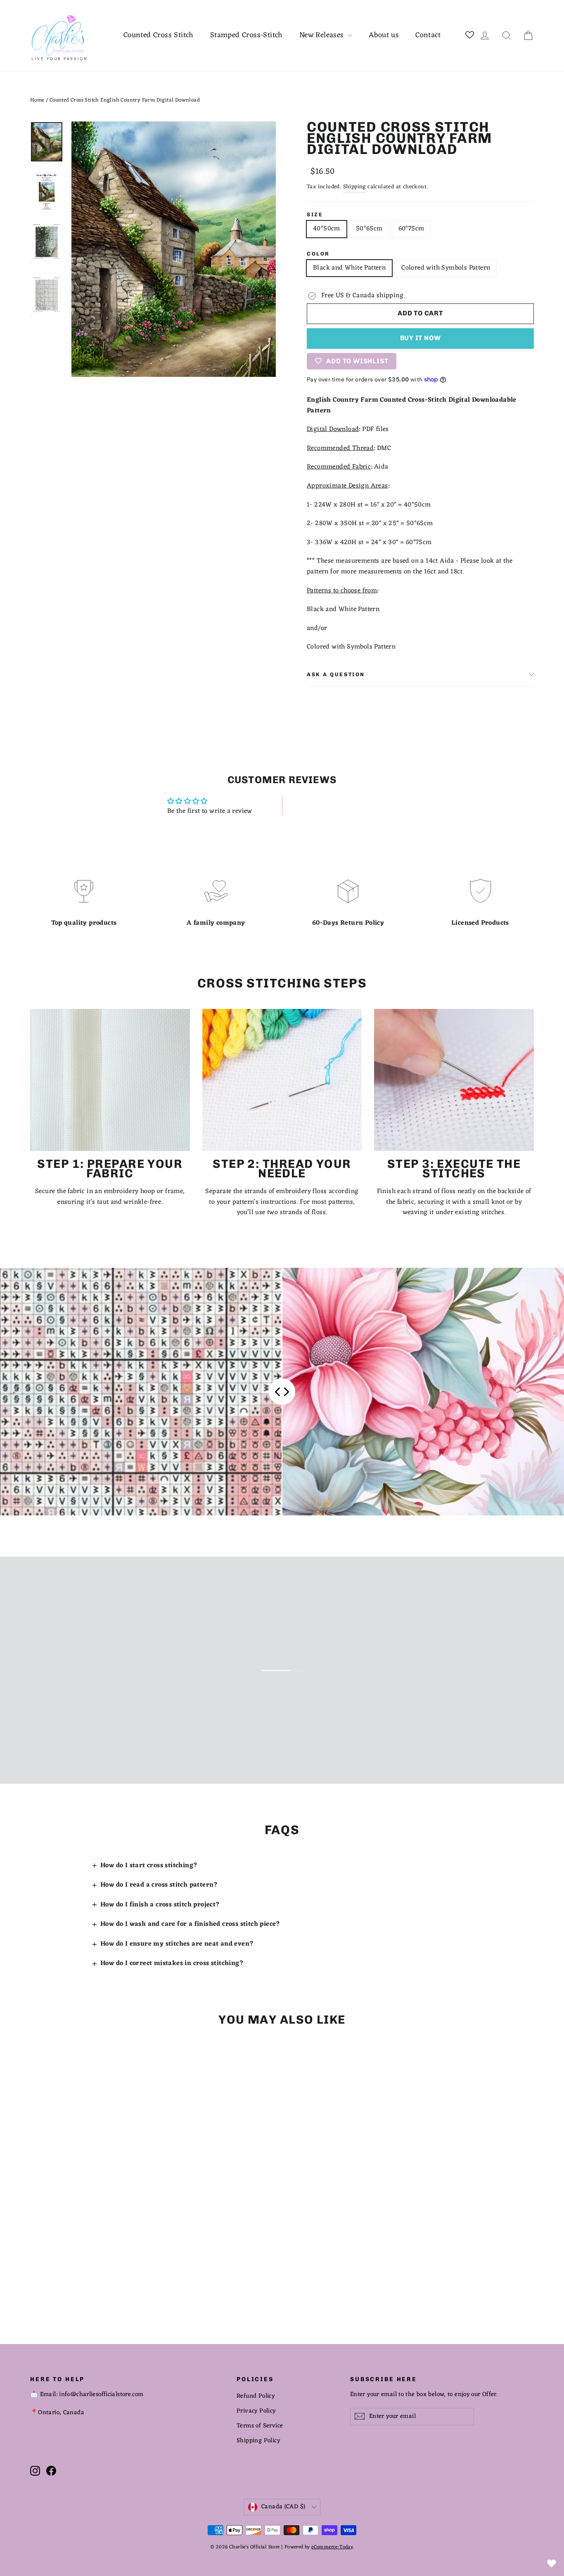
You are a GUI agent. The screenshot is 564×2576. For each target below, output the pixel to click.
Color (318, 254)
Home (37, 100)
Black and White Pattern (349, 268)
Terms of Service (260, 2426)
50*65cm (369, 229)
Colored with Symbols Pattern (446, 268)
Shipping (354, 187)
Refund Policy (256, 2396)
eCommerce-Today (332, 2547)
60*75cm (411, 229)
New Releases (323, 35)
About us (384, 35)
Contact (428, 35)
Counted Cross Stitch (159, 35)
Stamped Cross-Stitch (246, 35)
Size (315, 215)
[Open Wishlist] (552, 2564)
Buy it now (421, 338)
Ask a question (336, 674)
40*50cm (327, 229)
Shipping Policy (258, 2441)
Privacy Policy (256, 2411)
